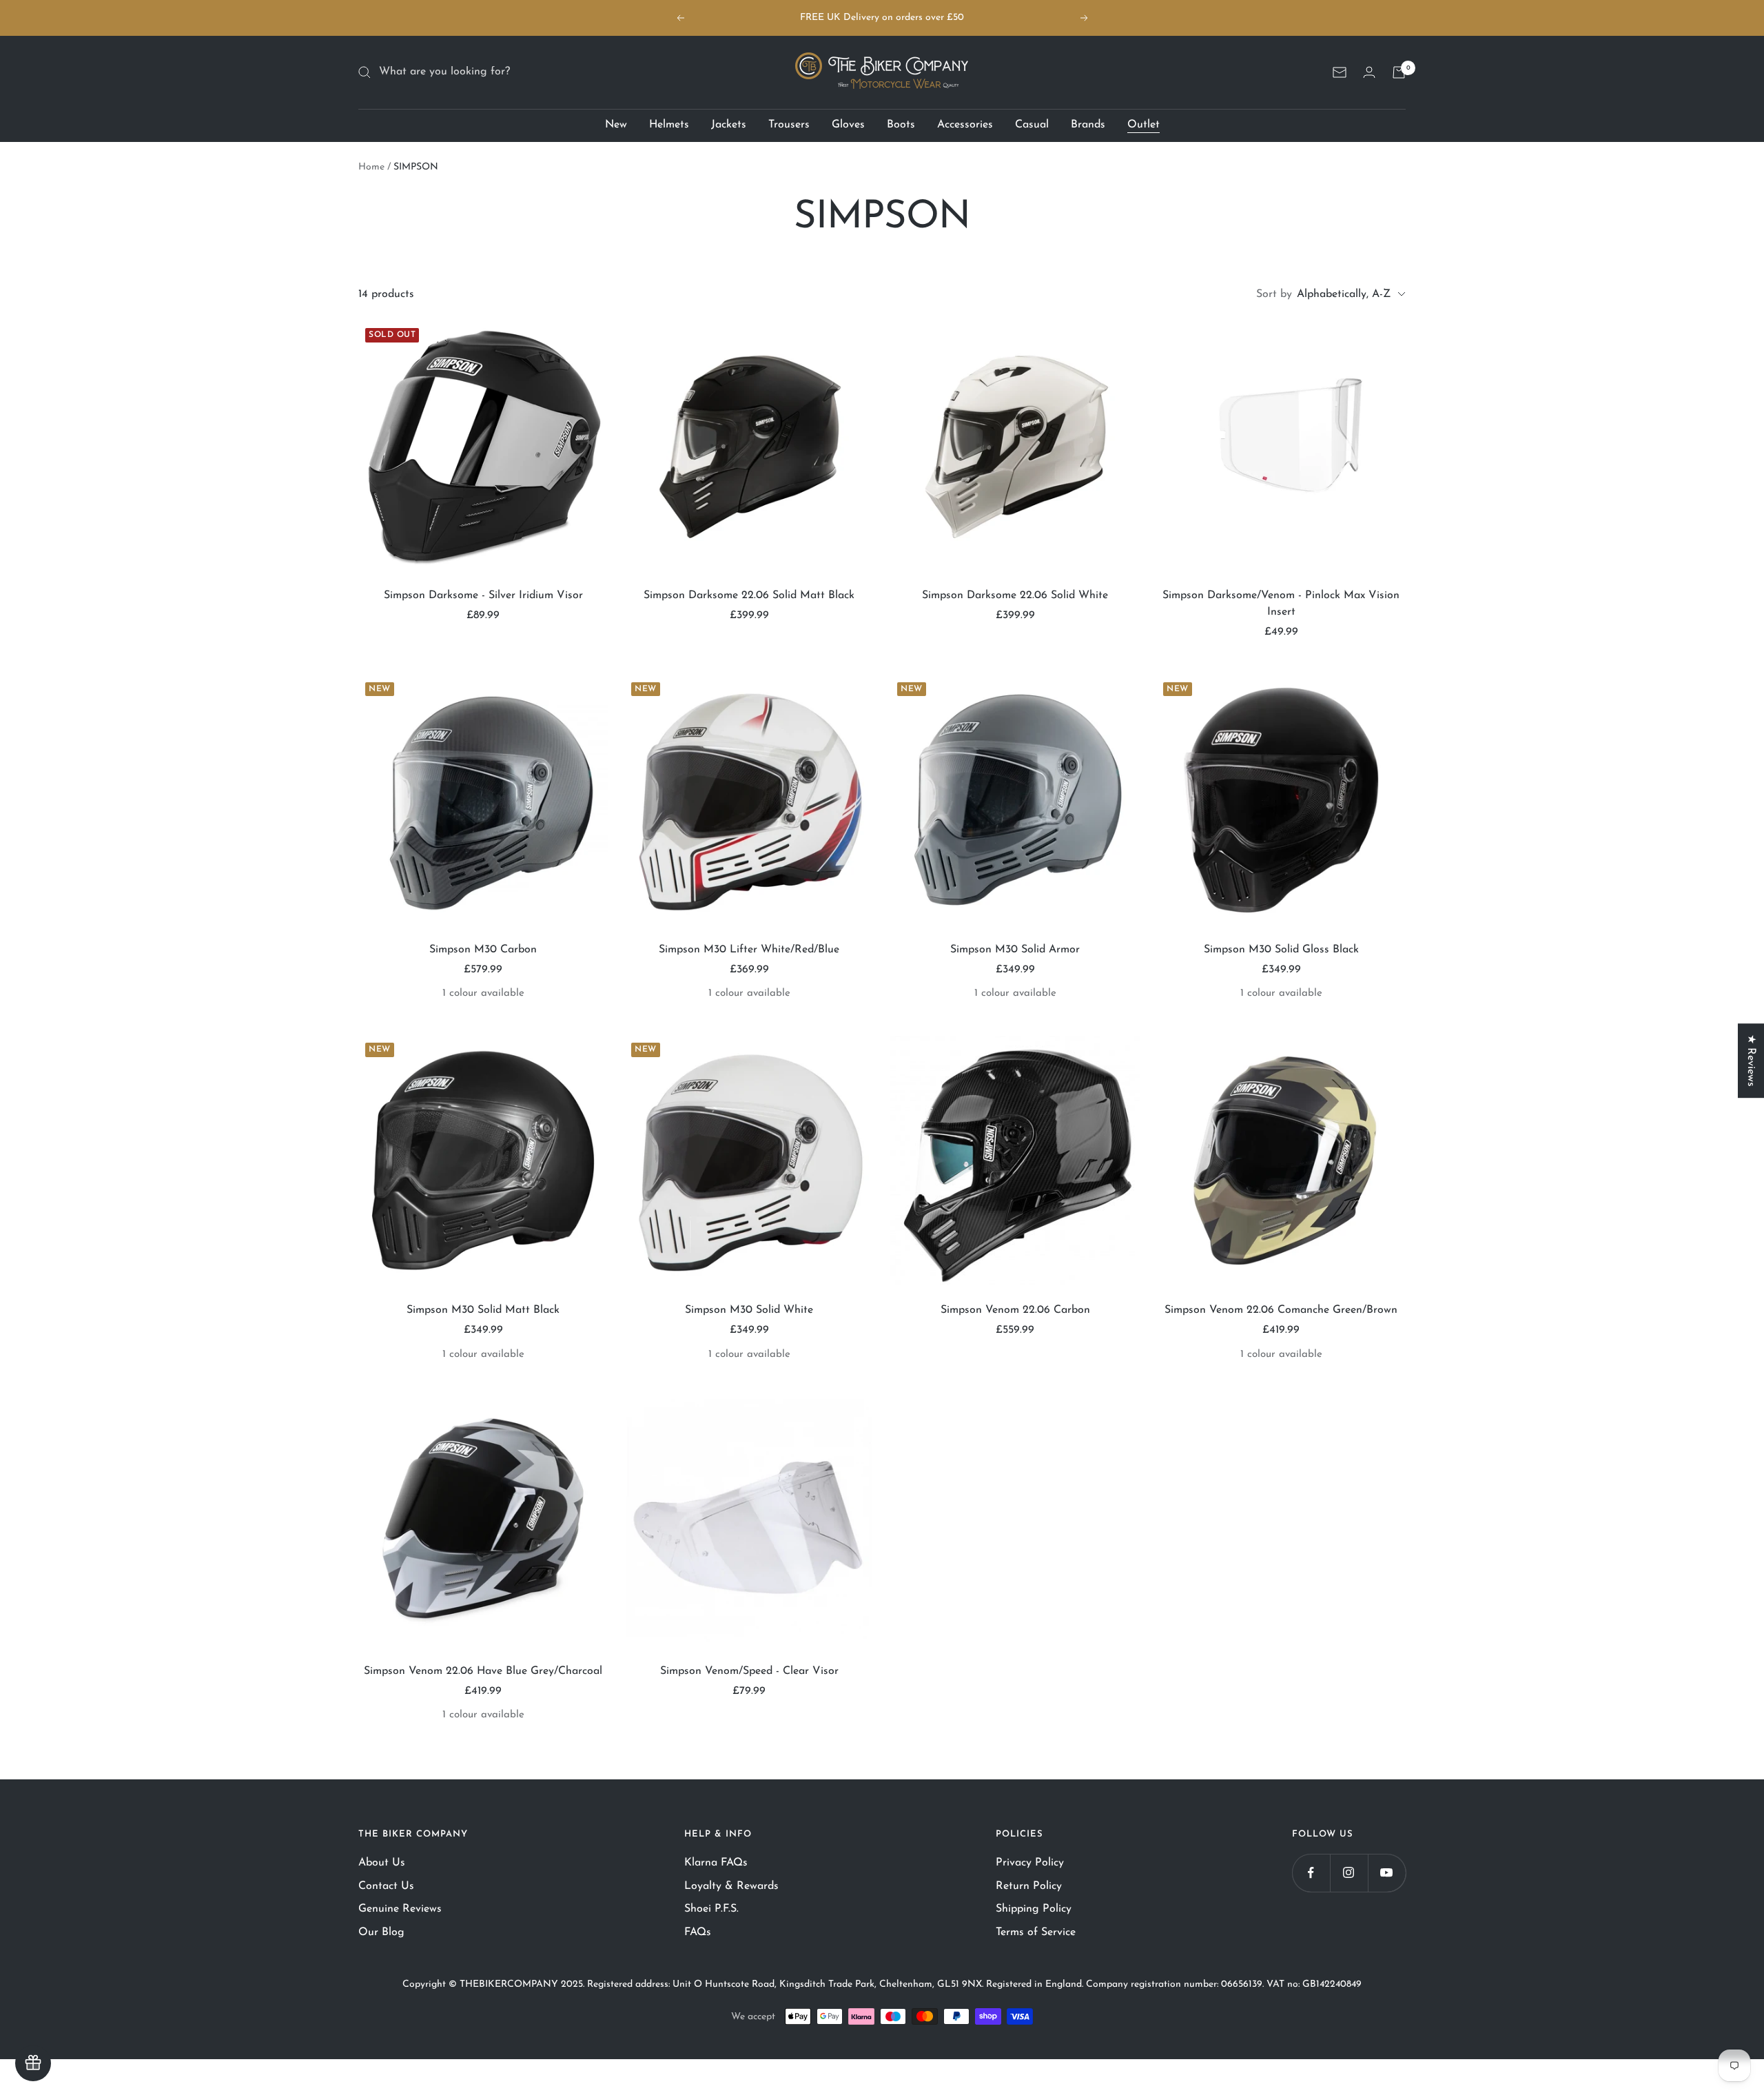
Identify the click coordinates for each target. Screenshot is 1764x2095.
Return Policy (1029, 1886)
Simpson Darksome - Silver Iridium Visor (483, 595)
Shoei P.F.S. (711, 1909)
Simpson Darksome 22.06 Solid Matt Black (749, 595)
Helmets (669, 125)
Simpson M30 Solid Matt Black (483, 1310)
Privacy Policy (1030, 1863)
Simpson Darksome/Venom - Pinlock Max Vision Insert (1281, 604)
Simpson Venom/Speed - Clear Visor (749, 1671)
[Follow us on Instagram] (1349, 1873)
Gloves (848, 125)
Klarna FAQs (716, 1863)
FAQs (698, 1932)
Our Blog (381, 1932)
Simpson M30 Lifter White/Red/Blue (749, 950)
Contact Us (386, 1886)
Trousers (789, 125)
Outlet (1143, 125)
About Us (382, 1863)
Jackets (729, 125)
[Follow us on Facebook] (1311, 1873)
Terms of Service (1036, 1932)
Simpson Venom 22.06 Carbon (1015, 1310)
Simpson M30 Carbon (483, 950)
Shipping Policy (1034, 1909)
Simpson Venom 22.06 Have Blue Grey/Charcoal (483, 1671)
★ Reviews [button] (1751, 1061)
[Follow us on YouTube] (1387, 1873)
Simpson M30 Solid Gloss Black (1281, 950)
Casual (1032, 125)
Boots (901, 125)
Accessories (965, 125)
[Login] (1369, 72)
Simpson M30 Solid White (749, 1310)
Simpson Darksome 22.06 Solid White (1015, 595)
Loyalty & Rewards (731, 1886)
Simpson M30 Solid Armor (1015, 950)
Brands (1088, 125)
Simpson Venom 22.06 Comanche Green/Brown (1281, 1310)
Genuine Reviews (400, 1909)
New (616, 125)
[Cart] (1399, 72)
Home (371, 167)
